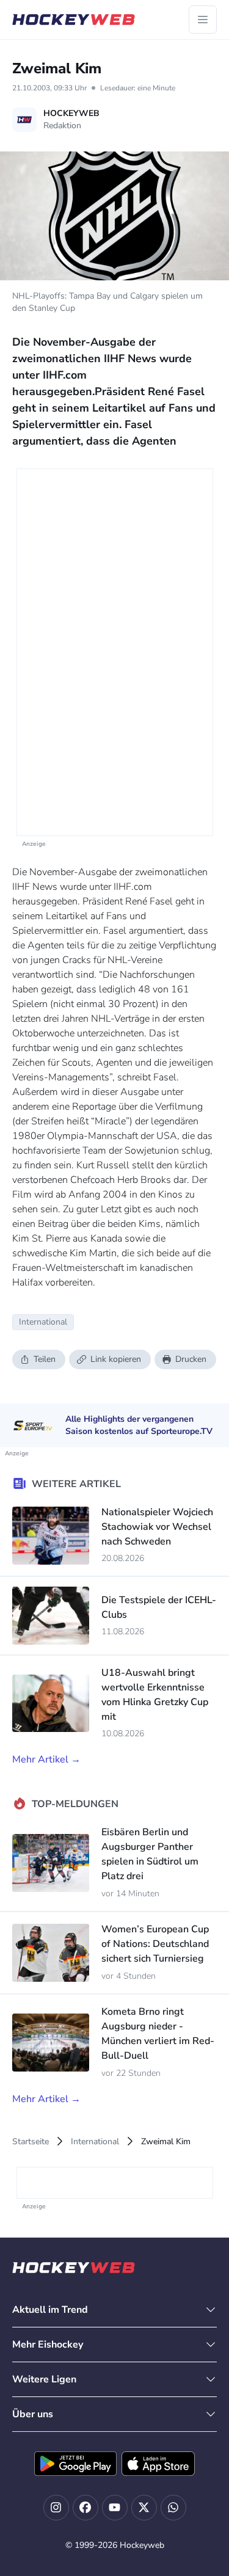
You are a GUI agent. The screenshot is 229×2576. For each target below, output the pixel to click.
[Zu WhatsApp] (173, 2508)
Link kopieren (116, 1359)
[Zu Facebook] (85, 2508)
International (95, 2141)
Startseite (31, 2141)
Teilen (45, 1359)
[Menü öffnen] (203, 20)
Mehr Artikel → (46, 1759)
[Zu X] (144, 2508)
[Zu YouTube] (115, 2508)
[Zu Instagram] (56, 2508)
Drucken (191, 1359)
